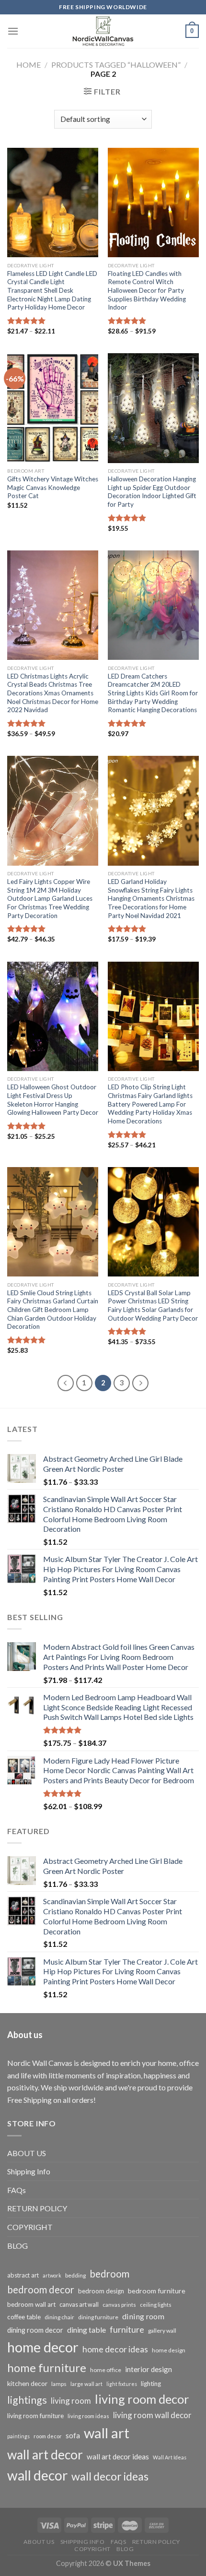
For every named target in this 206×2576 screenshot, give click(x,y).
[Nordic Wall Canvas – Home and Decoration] (103, 31)
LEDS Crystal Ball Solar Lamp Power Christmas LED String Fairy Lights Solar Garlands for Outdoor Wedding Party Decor (153, 1306)
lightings (27, 2400)
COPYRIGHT (30, 2227)
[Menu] (13, 31)
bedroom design (101, 2291)
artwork (52, 2275)
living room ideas (88, 2416)
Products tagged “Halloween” (116, 65)
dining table (86, 2330)
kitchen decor (27, 2383)
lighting (151, 2384)
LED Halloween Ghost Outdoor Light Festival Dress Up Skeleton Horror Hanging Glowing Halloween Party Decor (53, 1100)
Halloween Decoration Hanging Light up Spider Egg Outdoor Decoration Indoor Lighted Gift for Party (152, 492)
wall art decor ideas (118, 2457)
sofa (73, 2435)
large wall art (86, 2384)
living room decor (142, 2399)
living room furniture (35, 2416)
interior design (149, 2369)
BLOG (17, 2246)
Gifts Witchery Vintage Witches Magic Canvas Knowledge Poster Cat (53, 487)
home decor (43, 2347)
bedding (75, 2275)
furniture (127, 2329)
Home (29, 65)
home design (169, 2350)
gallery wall (162, 2331)
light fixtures (122, 2384)
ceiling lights (156, 2305)
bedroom (109, 2274)
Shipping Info (29, 2171)
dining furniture (98, 2317)
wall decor (37, 2475)
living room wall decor (152, 2415)
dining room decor (35, 2330)
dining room (143, 2316)
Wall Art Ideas (170, 2457)
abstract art (23, 2275)
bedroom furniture (157, 2291)
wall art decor (45, 2455)
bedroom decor (41, 2290)
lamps (59, 2384)
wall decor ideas (110, 2476)
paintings (18, 2436)
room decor (48, 2436)
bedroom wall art (31, 2304)
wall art (107, 2433)
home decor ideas (115, 2349)
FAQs (17, 2190)
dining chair (59, 2317)
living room (71, 2401)
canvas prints (119, 2305)
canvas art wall (79, 2305)
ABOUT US (27, 2153)
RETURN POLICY (37, 2208)
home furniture (47, 2367)
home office (106, 2370)
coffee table (24, 2317)
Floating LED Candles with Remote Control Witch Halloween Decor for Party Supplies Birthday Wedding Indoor (147, 291)
